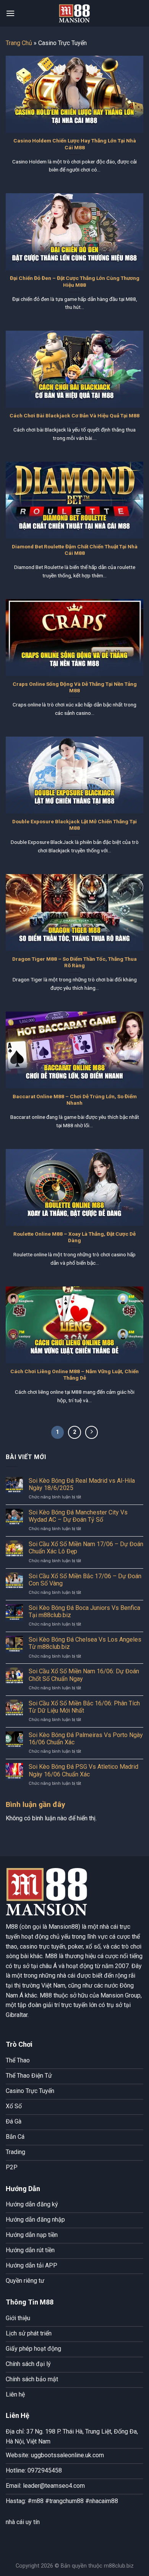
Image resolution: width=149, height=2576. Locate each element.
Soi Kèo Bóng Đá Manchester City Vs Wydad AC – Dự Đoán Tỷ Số (78, 1516)
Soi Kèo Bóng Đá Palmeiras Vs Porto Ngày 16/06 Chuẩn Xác (86, 1739)
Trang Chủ (19, 43)
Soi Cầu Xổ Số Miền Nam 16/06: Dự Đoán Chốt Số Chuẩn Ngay (84, 1675)
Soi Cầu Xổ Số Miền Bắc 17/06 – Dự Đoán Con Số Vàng (85, 1580)
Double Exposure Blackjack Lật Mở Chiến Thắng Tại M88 (74, 825)
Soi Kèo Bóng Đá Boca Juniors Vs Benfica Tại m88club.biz (84, 1611)
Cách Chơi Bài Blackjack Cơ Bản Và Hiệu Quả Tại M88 (74, 415)
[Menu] (10, 13)
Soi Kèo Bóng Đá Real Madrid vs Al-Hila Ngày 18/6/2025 (82, 1484)
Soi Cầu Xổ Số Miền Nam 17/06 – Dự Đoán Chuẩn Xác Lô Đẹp (86, 1548)
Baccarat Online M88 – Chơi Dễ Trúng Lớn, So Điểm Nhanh (75, 1100)
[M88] (74, 13)
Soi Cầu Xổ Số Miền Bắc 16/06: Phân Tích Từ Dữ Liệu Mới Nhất (84, 1707)
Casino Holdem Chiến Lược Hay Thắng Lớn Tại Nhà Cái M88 (75, 144)
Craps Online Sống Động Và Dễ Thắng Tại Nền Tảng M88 (75, 687)
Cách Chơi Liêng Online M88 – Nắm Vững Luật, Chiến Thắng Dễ (74, 1375)
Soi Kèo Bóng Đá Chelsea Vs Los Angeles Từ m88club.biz (85, 1643)
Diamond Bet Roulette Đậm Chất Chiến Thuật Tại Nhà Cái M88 (75, 550)
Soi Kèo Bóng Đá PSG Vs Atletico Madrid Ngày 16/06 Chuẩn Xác (83, 1770)
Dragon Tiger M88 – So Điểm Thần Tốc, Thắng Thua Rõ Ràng (74, 962)
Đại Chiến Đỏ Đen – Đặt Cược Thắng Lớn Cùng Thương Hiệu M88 (75, 281)
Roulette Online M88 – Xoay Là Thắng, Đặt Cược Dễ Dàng (74, 1237)
